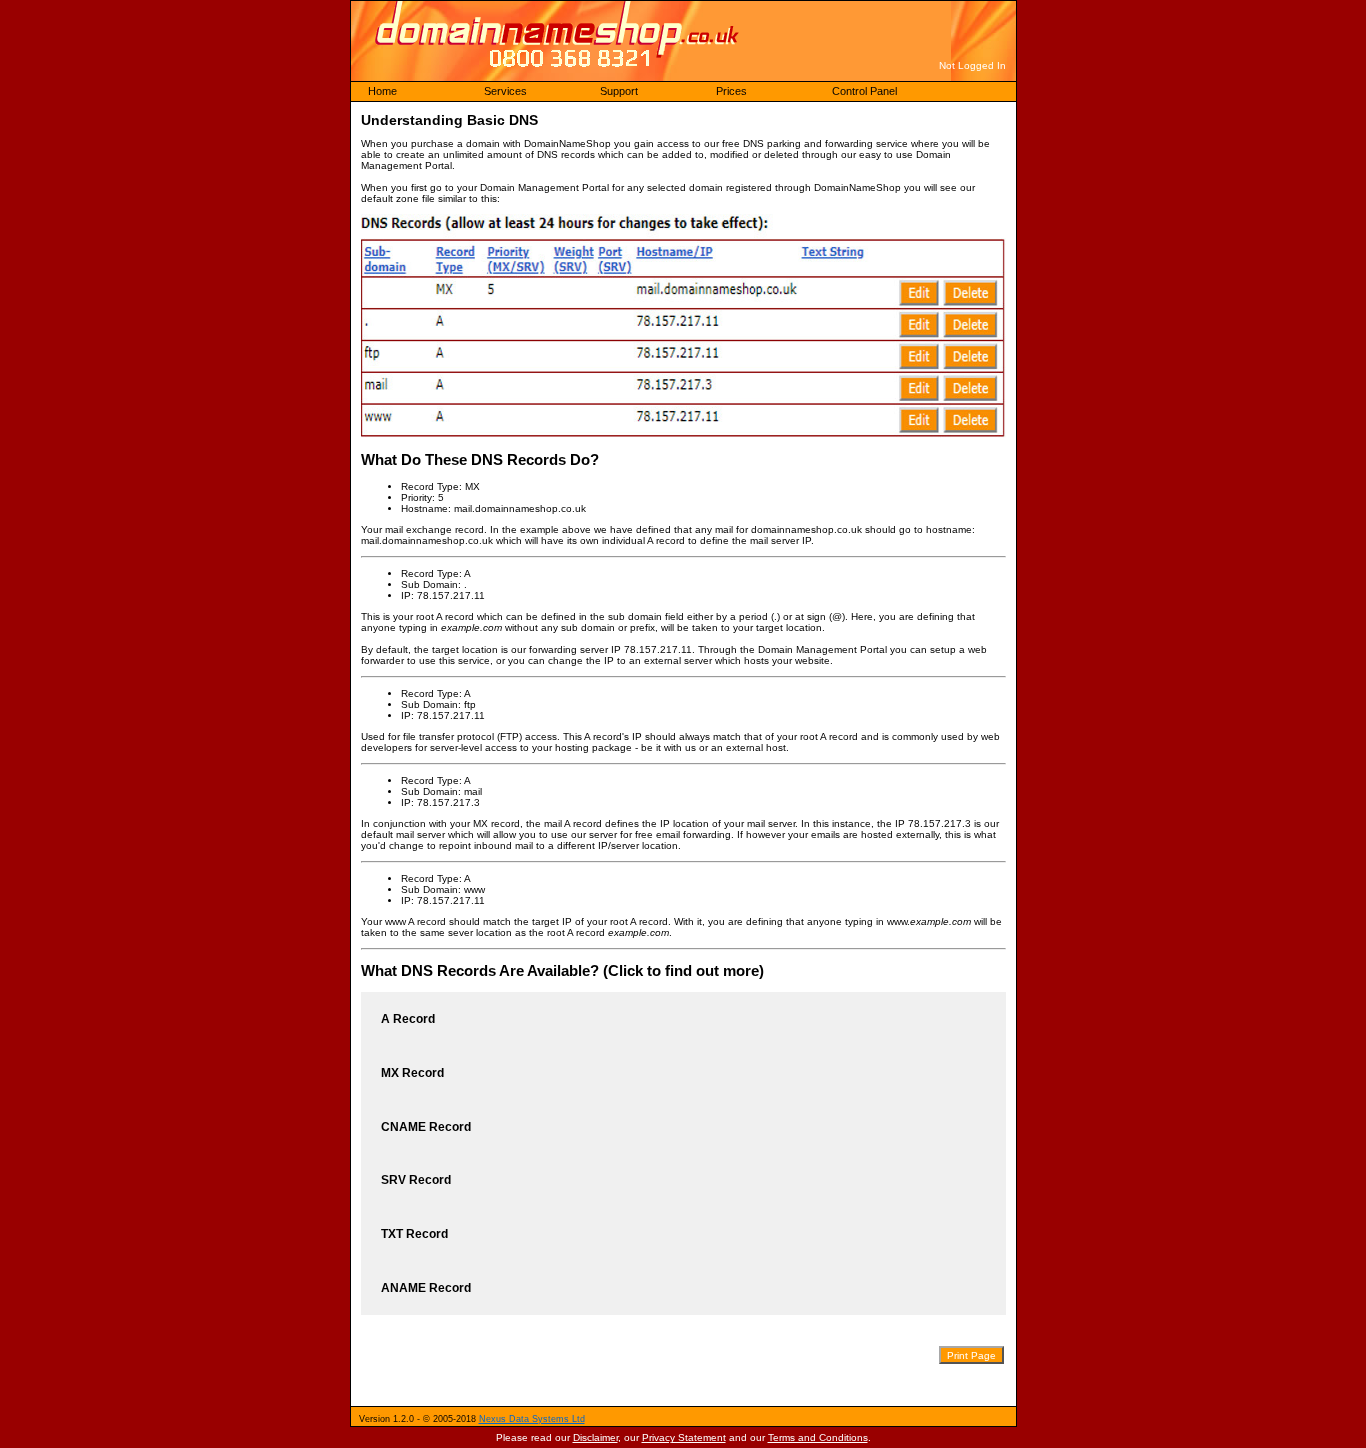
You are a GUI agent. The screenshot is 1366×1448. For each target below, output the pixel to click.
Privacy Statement (684, 1437)
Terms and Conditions (818, 1437)
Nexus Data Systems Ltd (532, 1419)
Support (619, 91)
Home (382, 91)
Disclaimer (595, 1437)
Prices (731, 91)
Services (505, 91)
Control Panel (864, 91)
